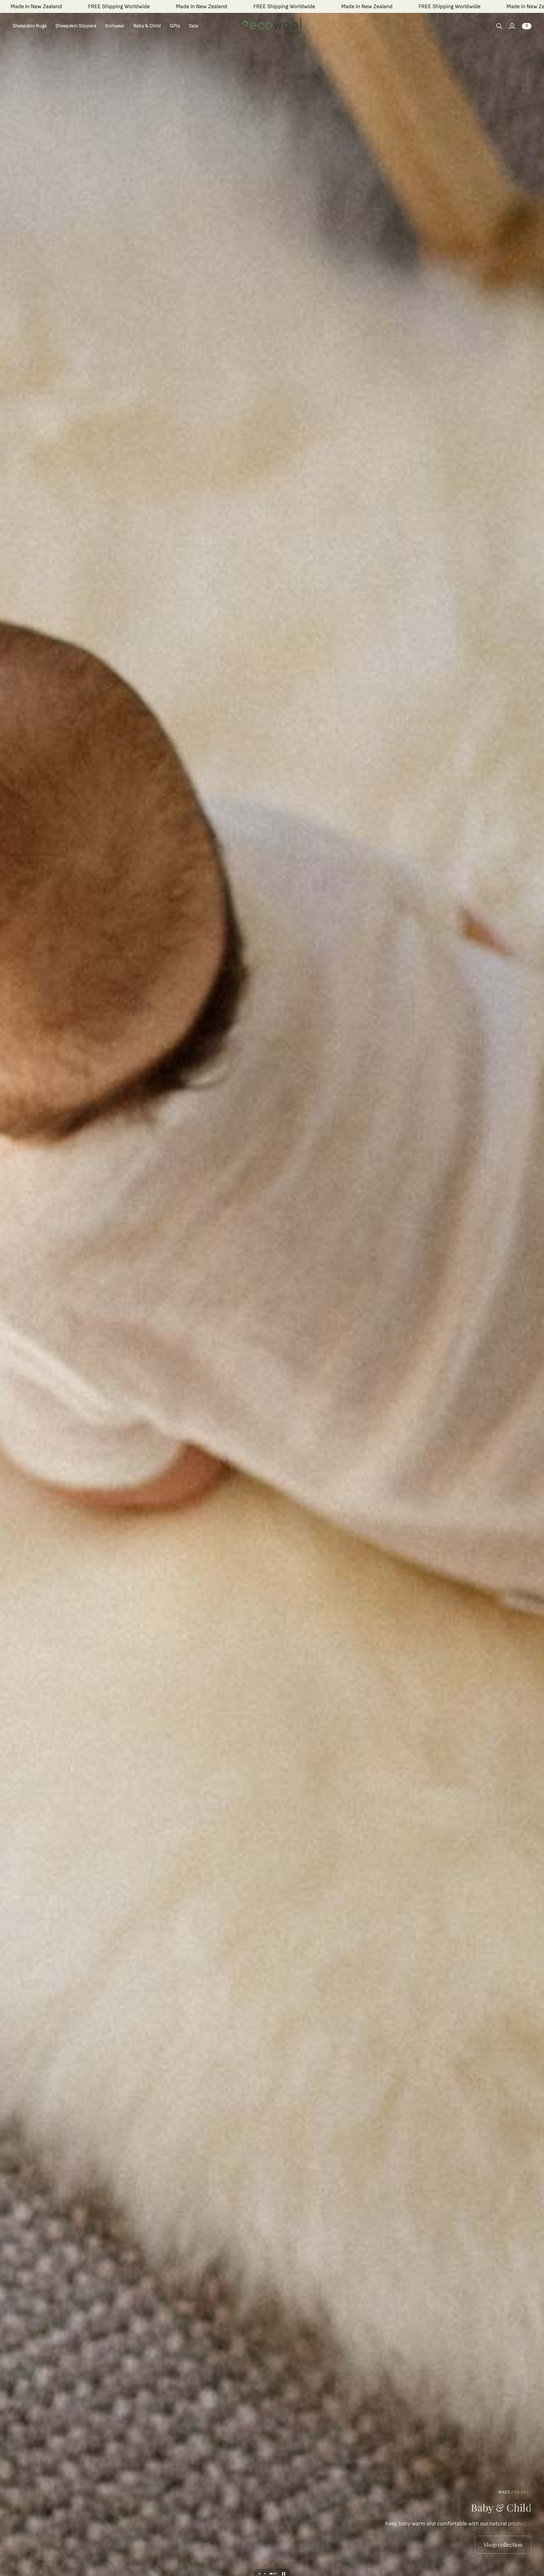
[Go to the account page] (512, 26)
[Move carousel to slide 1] (263, 2574)
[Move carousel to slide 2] (271, 2574)
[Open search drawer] (499, 26)
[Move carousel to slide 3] (276, 2574)
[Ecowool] (272, 26)
